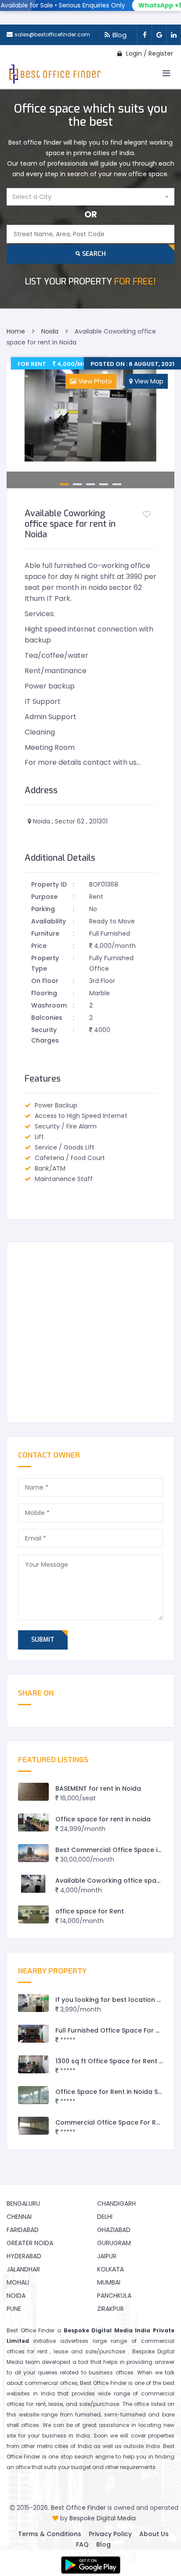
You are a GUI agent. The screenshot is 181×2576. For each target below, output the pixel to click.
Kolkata (110, 2269)
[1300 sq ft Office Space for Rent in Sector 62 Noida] (33, 2064)
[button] (90, 197)
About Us (154, 2534)
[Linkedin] (174, 35)
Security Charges (45, 1035)
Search (93, 254)
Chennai (19, 2217)
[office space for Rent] (33, 1914)
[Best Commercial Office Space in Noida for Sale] (33, 1853)
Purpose (44, 897)
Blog (119, 35)
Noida (16, 2296)
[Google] (159, 35)
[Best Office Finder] (54, 76)
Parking (43, 909)
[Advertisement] (90, 1332)
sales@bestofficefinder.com (52, 34)
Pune (14, 2309)
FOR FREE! (90, 282)
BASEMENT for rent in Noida (98, 1788)
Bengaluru (23, 2203)
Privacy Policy (110, 2534)
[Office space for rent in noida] (33, 1822)
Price (39, 946)
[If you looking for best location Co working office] (33, 2003)
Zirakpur (110, 2309)
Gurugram (114, 2243)
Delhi (105, 2217)
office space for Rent (90, 1911)
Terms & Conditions (50, 2534)
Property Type (45, 963)
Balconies (47, 1018)
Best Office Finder (78, 2508)
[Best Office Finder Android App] (90, 2565)
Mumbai (109, 2282)
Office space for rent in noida (103, 1819)
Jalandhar (23, 2269)
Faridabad (23, 2230)
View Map (148, 381)
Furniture (45, 933)
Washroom (49, 1005)
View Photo (94, 381)
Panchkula (114, 2296)
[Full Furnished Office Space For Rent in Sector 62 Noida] (33, 2034)
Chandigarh (116, 2203)
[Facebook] (144, 35)
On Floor (45, 981)
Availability (49, 921)
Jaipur (107, 2256)
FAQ (82, 2544)
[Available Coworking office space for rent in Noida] (33, 1884)
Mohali (18, 2282)
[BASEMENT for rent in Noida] (33, 1792)
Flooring (44, 993)
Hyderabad (24, 2256)
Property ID (49, 884)
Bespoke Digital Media (103, 2518)
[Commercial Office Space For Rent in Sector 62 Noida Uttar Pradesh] (33, 2126)
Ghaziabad (114, 2230)
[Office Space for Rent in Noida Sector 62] (33, 2095)
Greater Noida (30, 2243)
